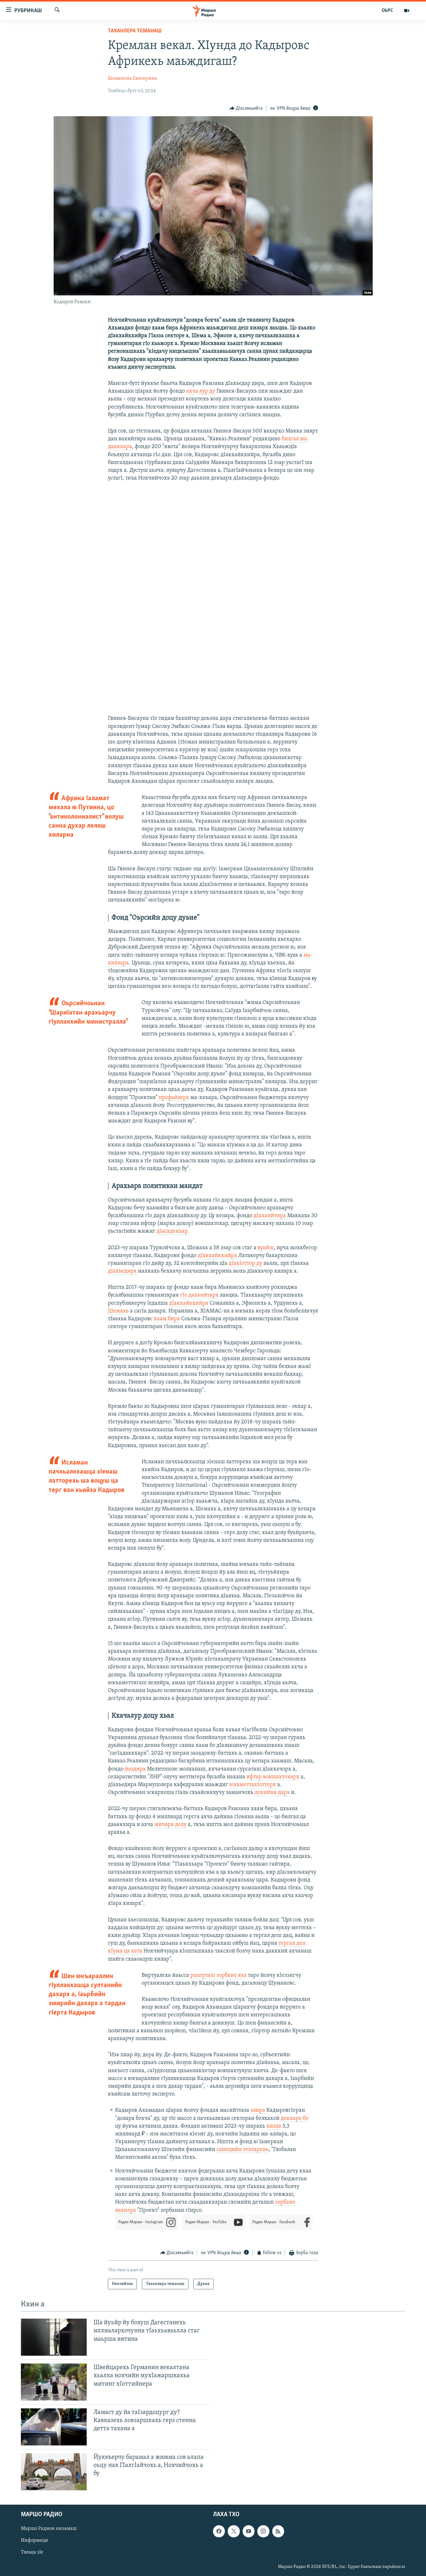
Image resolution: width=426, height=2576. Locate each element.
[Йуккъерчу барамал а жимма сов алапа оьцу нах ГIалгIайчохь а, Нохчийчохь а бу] (54, 2472)
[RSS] (278, 2531)
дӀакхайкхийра (217, 1256)
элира (258, 2110)
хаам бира (167, 1319)
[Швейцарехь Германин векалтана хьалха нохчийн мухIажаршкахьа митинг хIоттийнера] (54, 2382)
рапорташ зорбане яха (218, 1976)
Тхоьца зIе (32, 2552)
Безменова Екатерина (133, 79)
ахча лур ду (201, 391)
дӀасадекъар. (173, 1231)
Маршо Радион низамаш (49, 2529)
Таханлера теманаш (135, 31)
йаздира (135, 1769)
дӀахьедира (122, 1271)
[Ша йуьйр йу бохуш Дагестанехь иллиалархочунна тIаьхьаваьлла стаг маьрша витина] (54, 2337)
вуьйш (266, 1248)
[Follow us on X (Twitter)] (234, 2531)
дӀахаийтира (270, 1216)
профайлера (174, 1098)
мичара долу (170, 1825)
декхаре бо (295, 2119)
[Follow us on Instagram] (263, 2531)
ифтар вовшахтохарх (273, 1777)
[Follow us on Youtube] (249, 2531)
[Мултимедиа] (407, 11)
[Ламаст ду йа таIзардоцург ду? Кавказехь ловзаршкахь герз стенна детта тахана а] (54, 2427)
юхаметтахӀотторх (253, 1785)
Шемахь (118, 1311)
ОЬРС (387, 11)
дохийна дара (272, 1793)
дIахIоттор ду (245, 1264)
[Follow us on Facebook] (219, 2531)
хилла (274, 2126)
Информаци (34, 2540)
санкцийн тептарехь (242, 2150)
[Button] (246, 108)
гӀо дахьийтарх (199, 1295)
